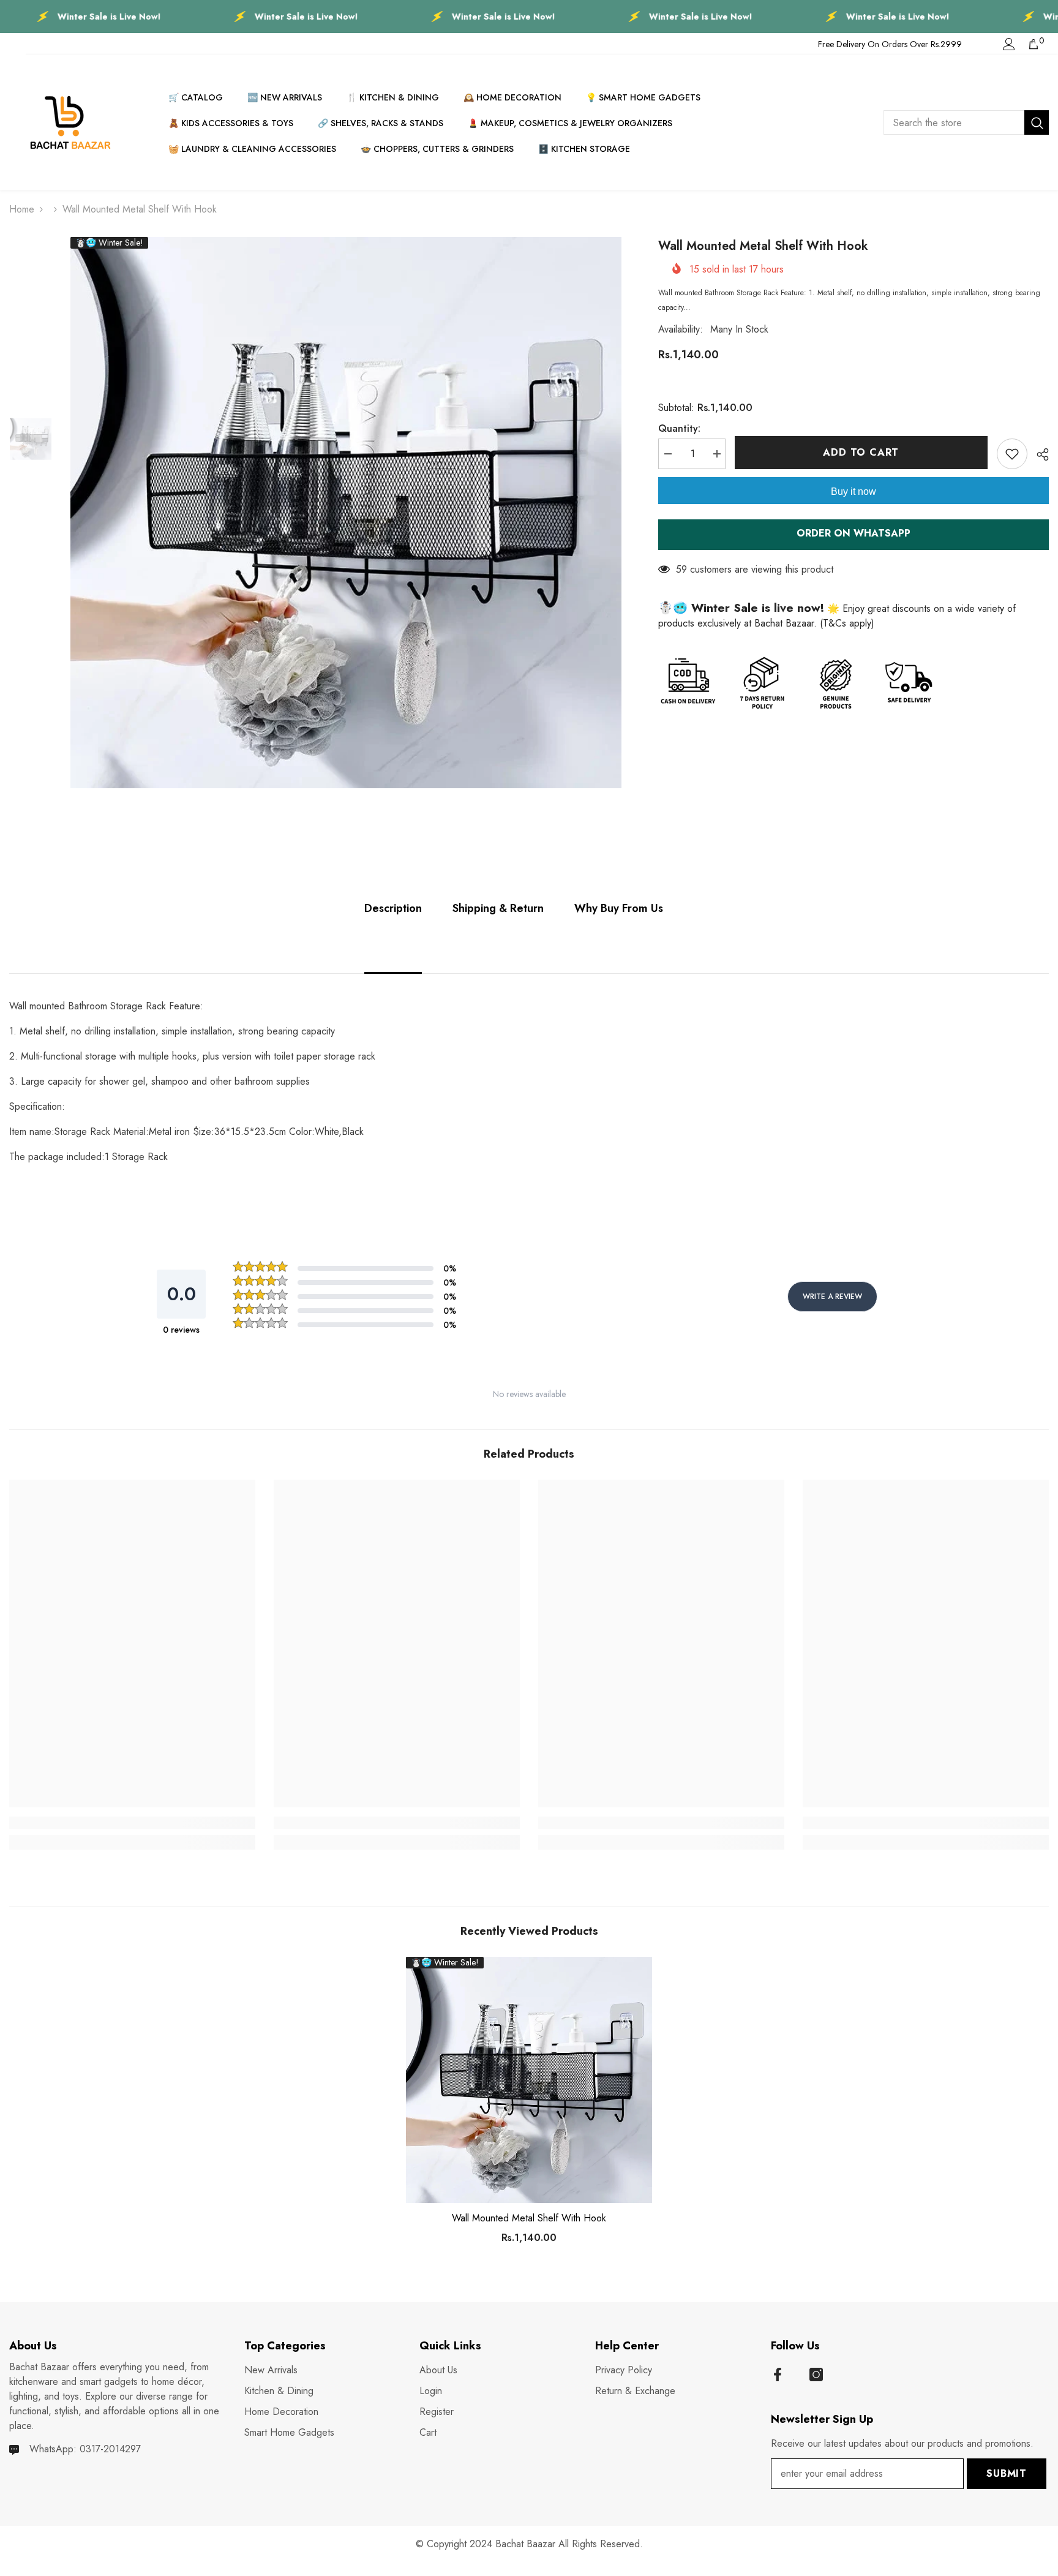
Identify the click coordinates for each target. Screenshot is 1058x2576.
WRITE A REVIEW (832, 1297)
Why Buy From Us (619, 908)
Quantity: (679, 428)
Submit (1007, 2473)
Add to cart (861, 452)
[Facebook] (778, 2375)
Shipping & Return (498, 908)
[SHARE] (1038, 454)
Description (393, 908)
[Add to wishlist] (1012, 454)
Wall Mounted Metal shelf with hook (529, 2218)
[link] (132, 1823)
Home (22, 209)
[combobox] (954, 122)
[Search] (966, 122)
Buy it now (854, 491)
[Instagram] (816, 2375)
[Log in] (1009, 44)
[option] (346, 513)
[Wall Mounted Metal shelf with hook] (529, 2080)
